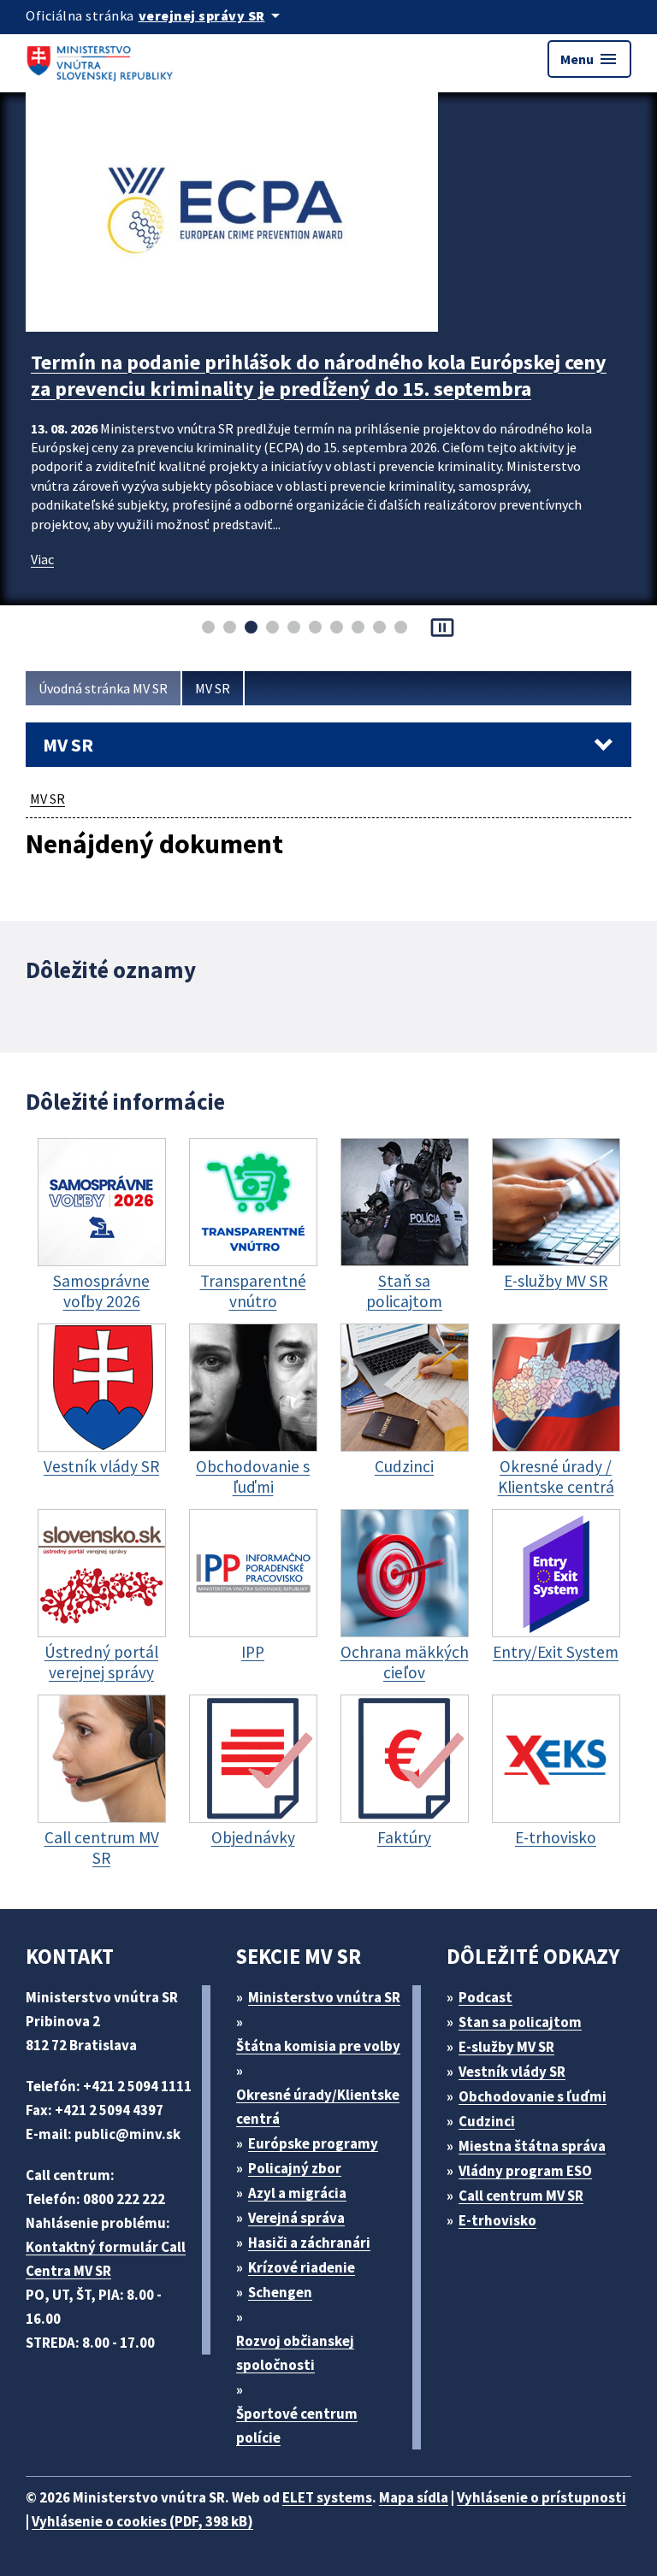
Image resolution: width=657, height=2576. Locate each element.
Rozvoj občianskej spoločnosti (295, 2353)
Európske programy (313, 2143)
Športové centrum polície (297, 2426)
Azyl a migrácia (297, 2193)
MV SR (213, 688)
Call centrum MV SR (521, 2196)
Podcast (485, 1997)
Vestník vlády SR (512, 2072)
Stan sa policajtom (520, 2022)
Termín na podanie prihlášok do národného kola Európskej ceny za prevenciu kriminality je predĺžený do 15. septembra (319, 375)
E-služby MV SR (506, 2047)
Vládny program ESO (525, 2171)
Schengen (280, 2292)
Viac (42, 559)
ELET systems (327, 2497)
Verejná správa (296, 2218)
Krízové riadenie (302, 2267)
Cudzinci (487, 2121)
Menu (589, 59)
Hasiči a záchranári (309, 2243)
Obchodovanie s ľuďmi (533, 2096)
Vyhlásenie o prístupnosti (542, 2497)
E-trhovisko (497, 2220)
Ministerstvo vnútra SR (324, 1997)
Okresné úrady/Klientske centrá (318, 2107)
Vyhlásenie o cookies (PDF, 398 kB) (142, 2521)
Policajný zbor (295, 2168)
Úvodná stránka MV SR (103, 688)
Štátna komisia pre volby (318, 2046)
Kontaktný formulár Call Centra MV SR (106, 2259)
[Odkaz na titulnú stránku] (103, 59)
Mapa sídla (414, 2497)
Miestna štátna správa (532, 2146)
